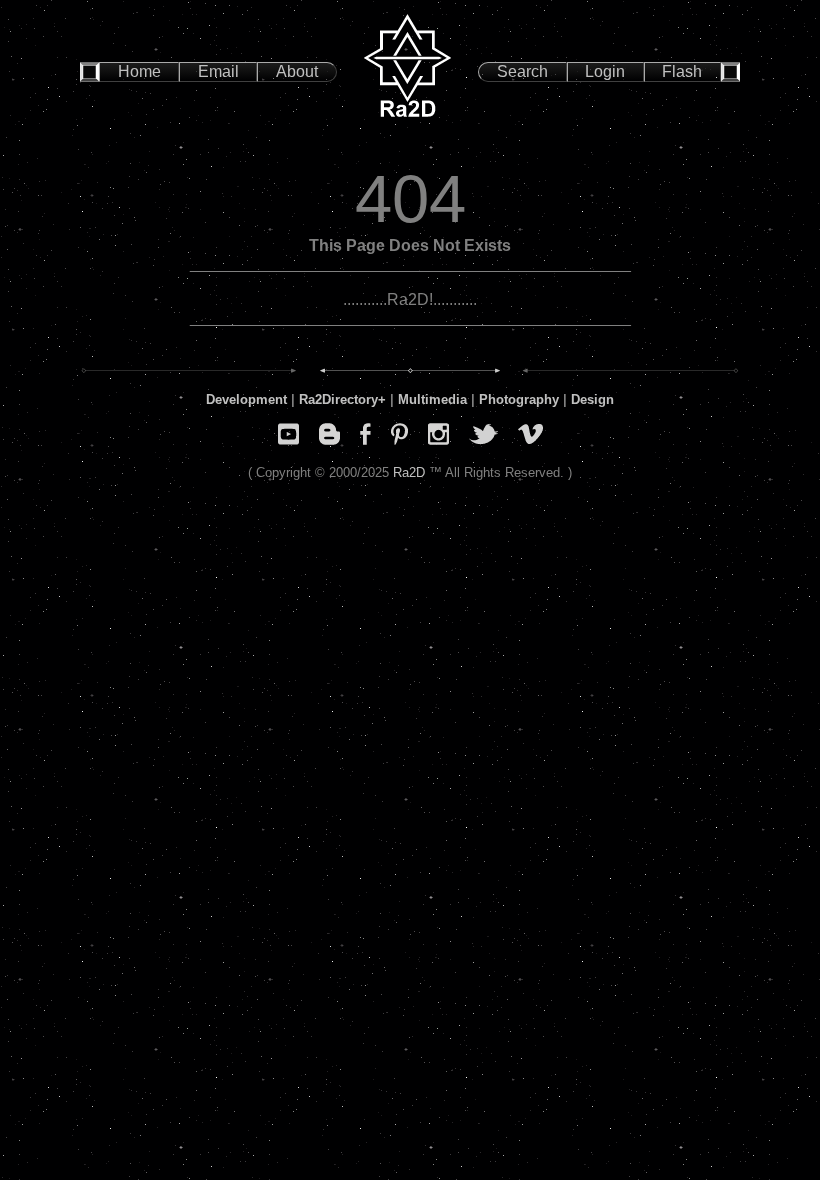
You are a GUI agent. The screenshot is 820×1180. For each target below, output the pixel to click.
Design (592, 399)
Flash (682, 71)
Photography (519, 399)
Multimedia (432, 399)
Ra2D (409, 472)
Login (605, 71)
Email (218, 71)
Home (139, 71)
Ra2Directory (338, 399)
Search (522, 71)
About (297, 71)
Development (246, 399)
